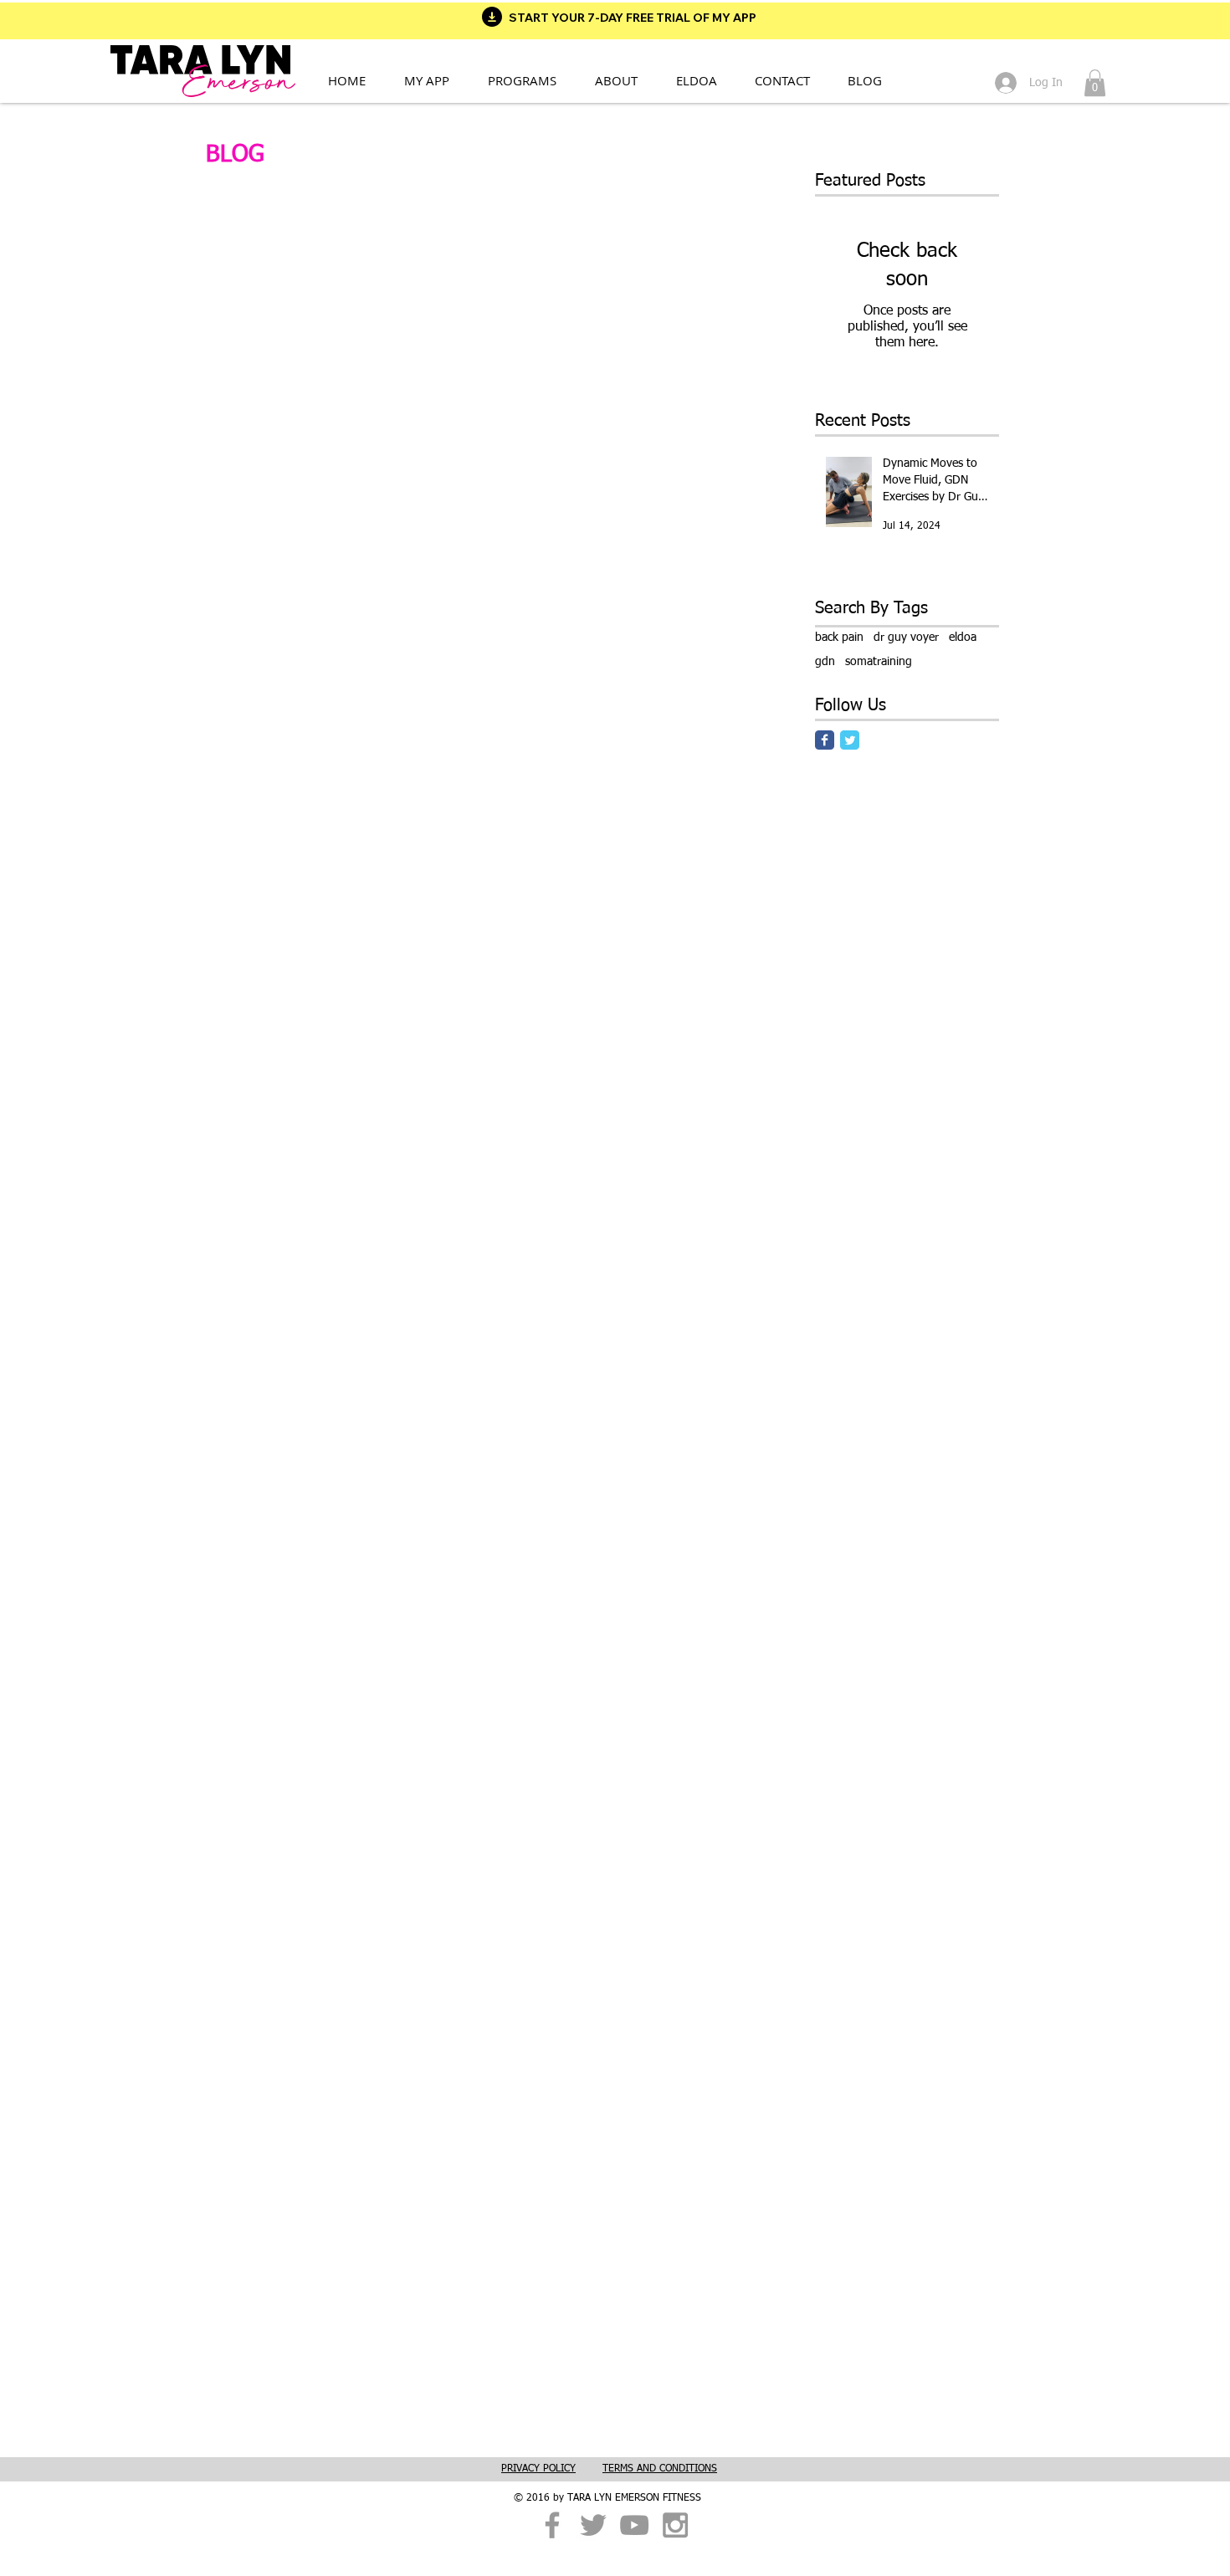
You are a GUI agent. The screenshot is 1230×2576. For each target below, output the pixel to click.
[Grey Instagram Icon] (675, 2525)
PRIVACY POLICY (538, 2469)
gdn (825, 662)
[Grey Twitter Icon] (593, 2525)
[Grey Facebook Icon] (552, 2525)
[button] (532, 80)
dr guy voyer (906, 638)
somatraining (879, 662)
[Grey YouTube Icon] (634, 2525)
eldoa (963, 638)
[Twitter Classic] (850, 740)
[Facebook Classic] (825, 740)
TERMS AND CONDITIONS (660, 2469)
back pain (839, 638)
